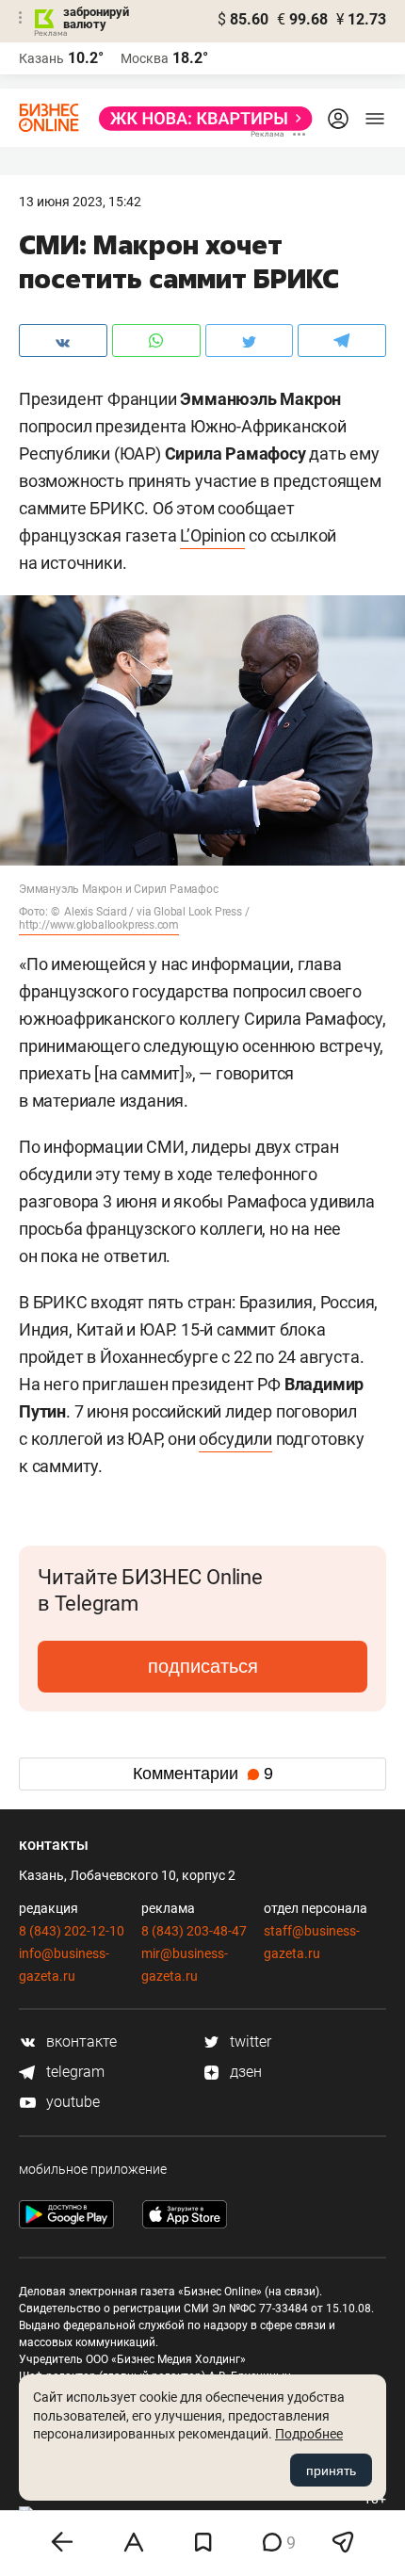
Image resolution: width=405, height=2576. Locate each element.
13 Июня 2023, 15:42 (80, 202)
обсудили (235, 1439)
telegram (73, 2072)
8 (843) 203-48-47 (194, 1931)
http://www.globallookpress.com (99, 925)
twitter (249, 2041)
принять (331, 2471)
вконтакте (80, 2041)
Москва (145, 58)
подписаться (203, 1666)
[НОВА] (200, 119)
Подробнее (309, 2434)
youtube (71, 2102)
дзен (244, 2072)
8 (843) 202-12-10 (72, 1931)
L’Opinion (212, 535)
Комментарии (203, 1774)
